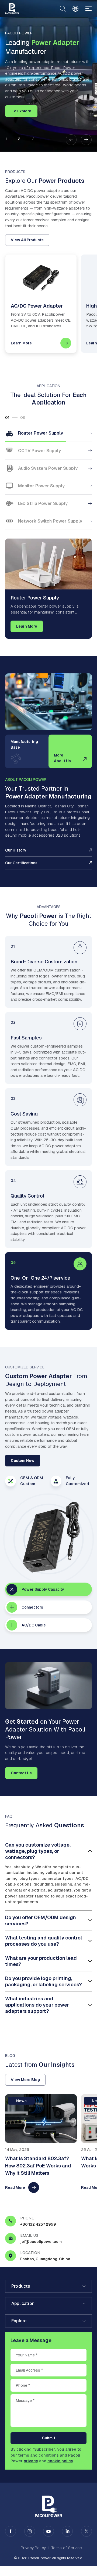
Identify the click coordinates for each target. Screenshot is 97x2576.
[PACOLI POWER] (12, 9)
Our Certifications (21, 863)
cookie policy (60, 2461)
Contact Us (21, 1773)
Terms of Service (67, 2548)
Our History (16, 850)
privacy (31, 2461)
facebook (11, 2531)
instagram (30, 2531)
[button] (71, 140)
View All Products (27, 240)
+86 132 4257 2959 (38, 2224)
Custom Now (23, 1460)
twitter (86, 2531)
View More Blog (25, 2080)
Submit (49, 2438)
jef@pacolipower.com (41, 2242)
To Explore (21, 111)
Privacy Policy (33, 2548)
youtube (48, 2531)
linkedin (67, 2531)
